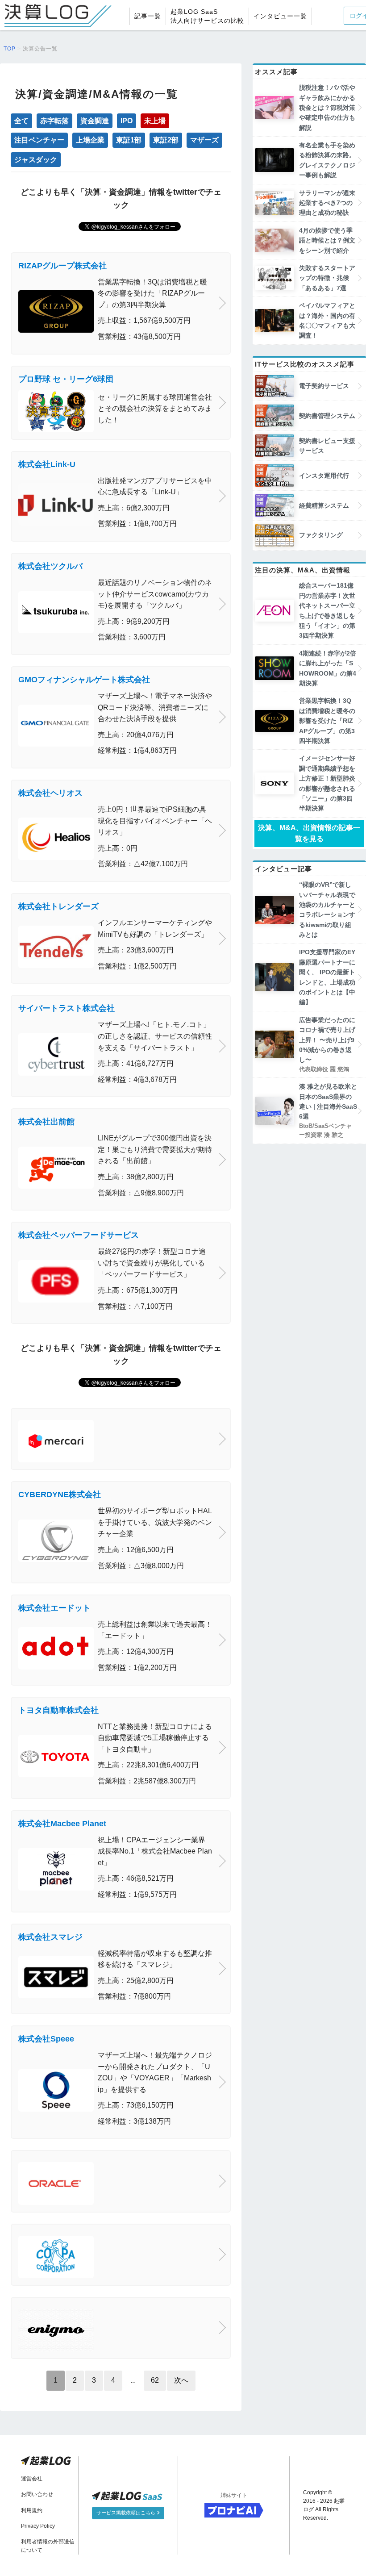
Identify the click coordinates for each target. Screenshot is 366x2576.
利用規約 (32, 2510)
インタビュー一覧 (280, 16)
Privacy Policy (38, 2526)
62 (155, 2380)
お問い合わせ (37, 2494)
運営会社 (32, 2479)
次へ (181, 2380)
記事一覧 (148, 16)
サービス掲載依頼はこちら (127, 2513)
